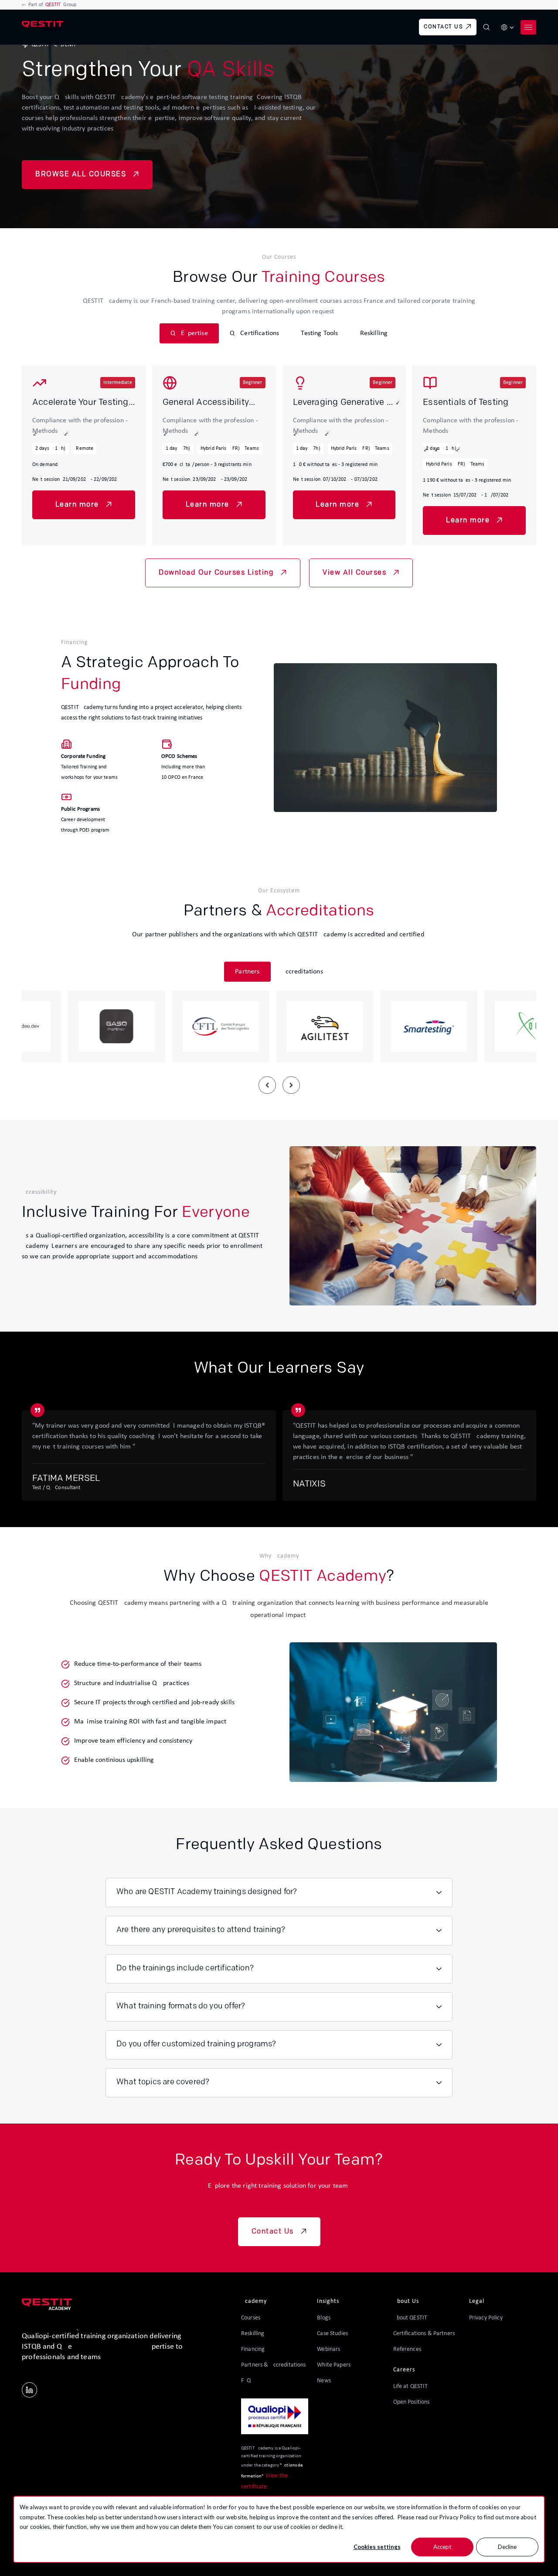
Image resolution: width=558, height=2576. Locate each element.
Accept (442, 2547)
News (324, 2381)
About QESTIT (410, 2318)
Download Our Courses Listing (216, 573)
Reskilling (253, 2334)
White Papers (334, 2365)
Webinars (328, 2349)
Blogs (324, 2318)
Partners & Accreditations (274, 2365)
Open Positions (412, 2402)
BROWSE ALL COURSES (81, 175)
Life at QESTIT (411, 2386)
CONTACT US (443, 27)
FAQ (246, 2381)
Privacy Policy (458, 2517)
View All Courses (354, 573)
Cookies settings (377, 2547)
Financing (253, 2349)
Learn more (77, 505)
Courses (251, 2318)
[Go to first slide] (291, 1085)
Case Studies (332, 2334)
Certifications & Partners (424, 2334)
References (407, 2349)
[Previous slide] (267, 1085)
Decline (507, 2547)
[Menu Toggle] (528, 27)
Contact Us (273, 2232)
